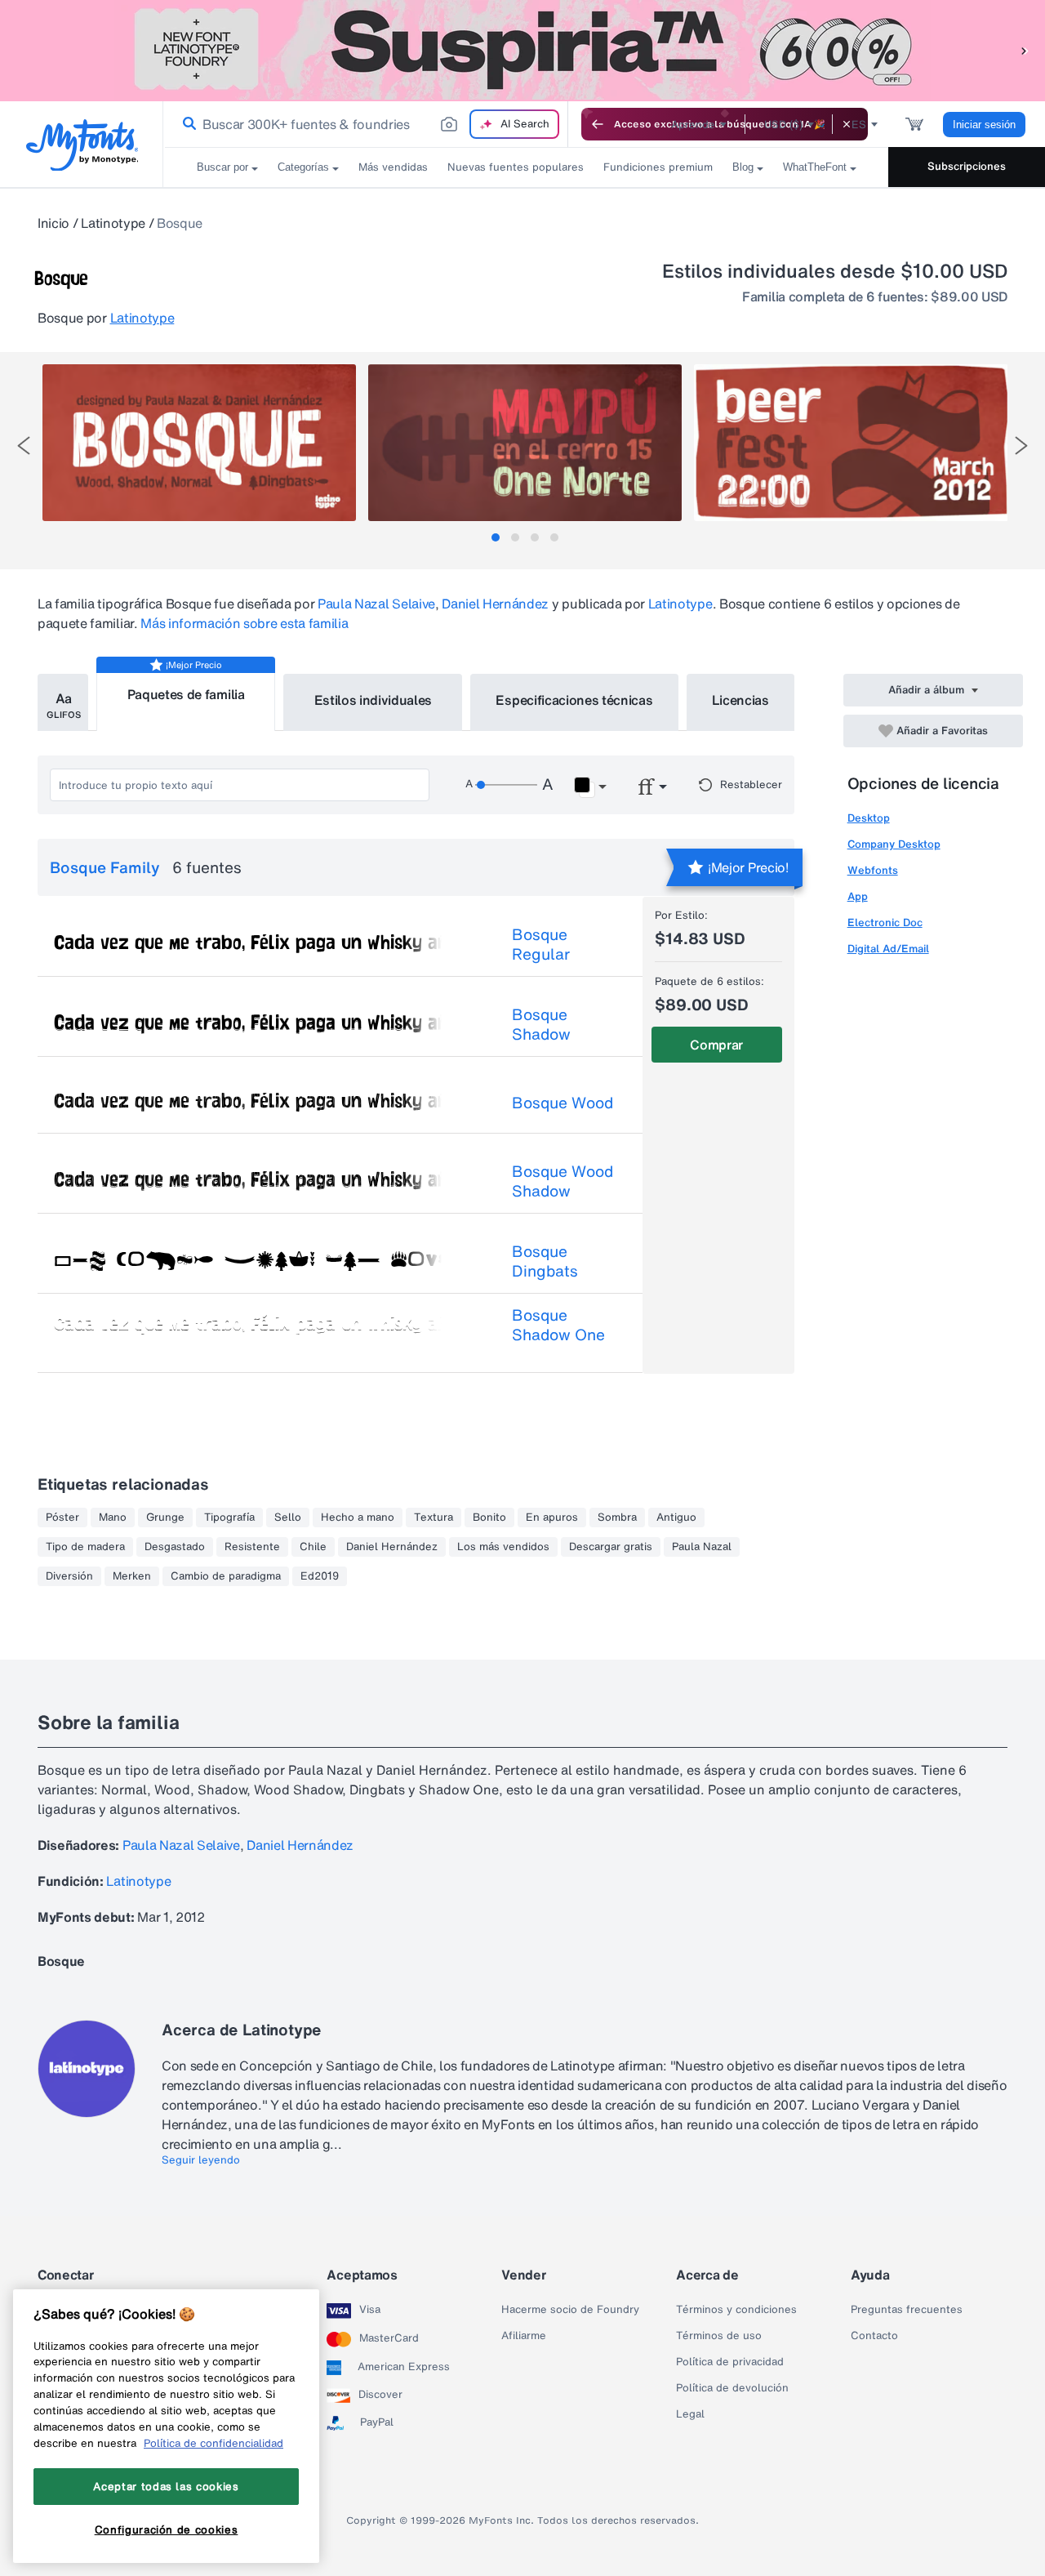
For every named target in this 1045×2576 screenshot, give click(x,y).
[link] (186, 124)
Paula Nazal (702, 1547)
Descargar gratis (611, 1547)
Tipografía (229, 1518)
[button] (1025, 50)
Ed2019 (320, 1576)
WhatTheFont (815, 167)
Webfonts (873, 870)
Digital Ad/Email (888, 949)
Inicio (53, 223)
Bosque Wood (563, 1103)
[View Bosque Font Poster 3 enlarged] (851, 443)
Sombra (617, 1518)
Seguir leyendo (201, 2160)
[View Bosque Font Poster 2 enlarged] (525, 443)
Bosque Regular (541, 944)
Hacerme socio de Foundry (570, 2310)
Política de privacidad (730, 2362)
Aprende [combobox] (693, 125)
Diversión (69, 1576)
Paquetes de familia (186, 694)
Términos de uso (719, 2336)
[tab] (496, 537)
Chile (313, 1547)
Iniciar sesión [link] (984, 125)
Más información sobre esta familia (244, 623)
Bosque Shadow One (558, 1325)
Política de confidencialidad (213, 2443)
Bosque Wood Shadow (563, 1181)
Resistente (252, 1547)
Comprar (716, 1045)
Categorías (303, 167)
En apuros (552, 1518)
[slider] (506, 785)
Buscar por (222, 167)
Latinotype (113, 223)
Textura (434, 1518)
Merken (132, 1576)
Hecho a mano (358, 1518)
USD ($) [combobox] (783, 125)
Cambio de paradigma (226, 1576)
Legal (690, 2414)
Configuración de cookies (167, 2529)
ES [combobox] (859, 125)
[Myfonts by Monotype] (82, 145)
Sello (288, 1518)
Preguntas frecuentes (907, 2310)
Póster (62, 1518)
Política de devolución (732, 2388)
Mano (113, 1518)
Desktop (869, 818)
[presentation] (24, 446)
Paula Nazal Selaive (376, 604)
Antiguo (676, 1518)
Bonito (489, 1518)
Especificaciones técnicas (574, 700)
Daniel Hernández (495, 604)
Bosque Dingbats (545, 1261)
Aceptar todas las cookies (166, 2486)
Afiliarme (524, 2336)
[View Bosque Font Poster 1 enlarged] (199, 443)
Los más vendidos (503, 1547)
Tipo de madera (85, 1547)
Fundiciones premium (658, 167)
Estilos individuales (374, 700)
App (858, 896)
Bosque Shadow (541, 1024)
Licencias (740, 700)
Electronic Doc (885, 923)
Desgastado (175, 1547)
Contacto (874, 2336)
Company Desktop (894, 844)
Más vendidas (393, 167)
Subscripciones (967, 166)
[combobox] (366, 124)
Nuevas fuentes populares (516, 167)
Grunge (165, 1518)
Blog (743, 167)
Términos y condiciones (736, 2310)
